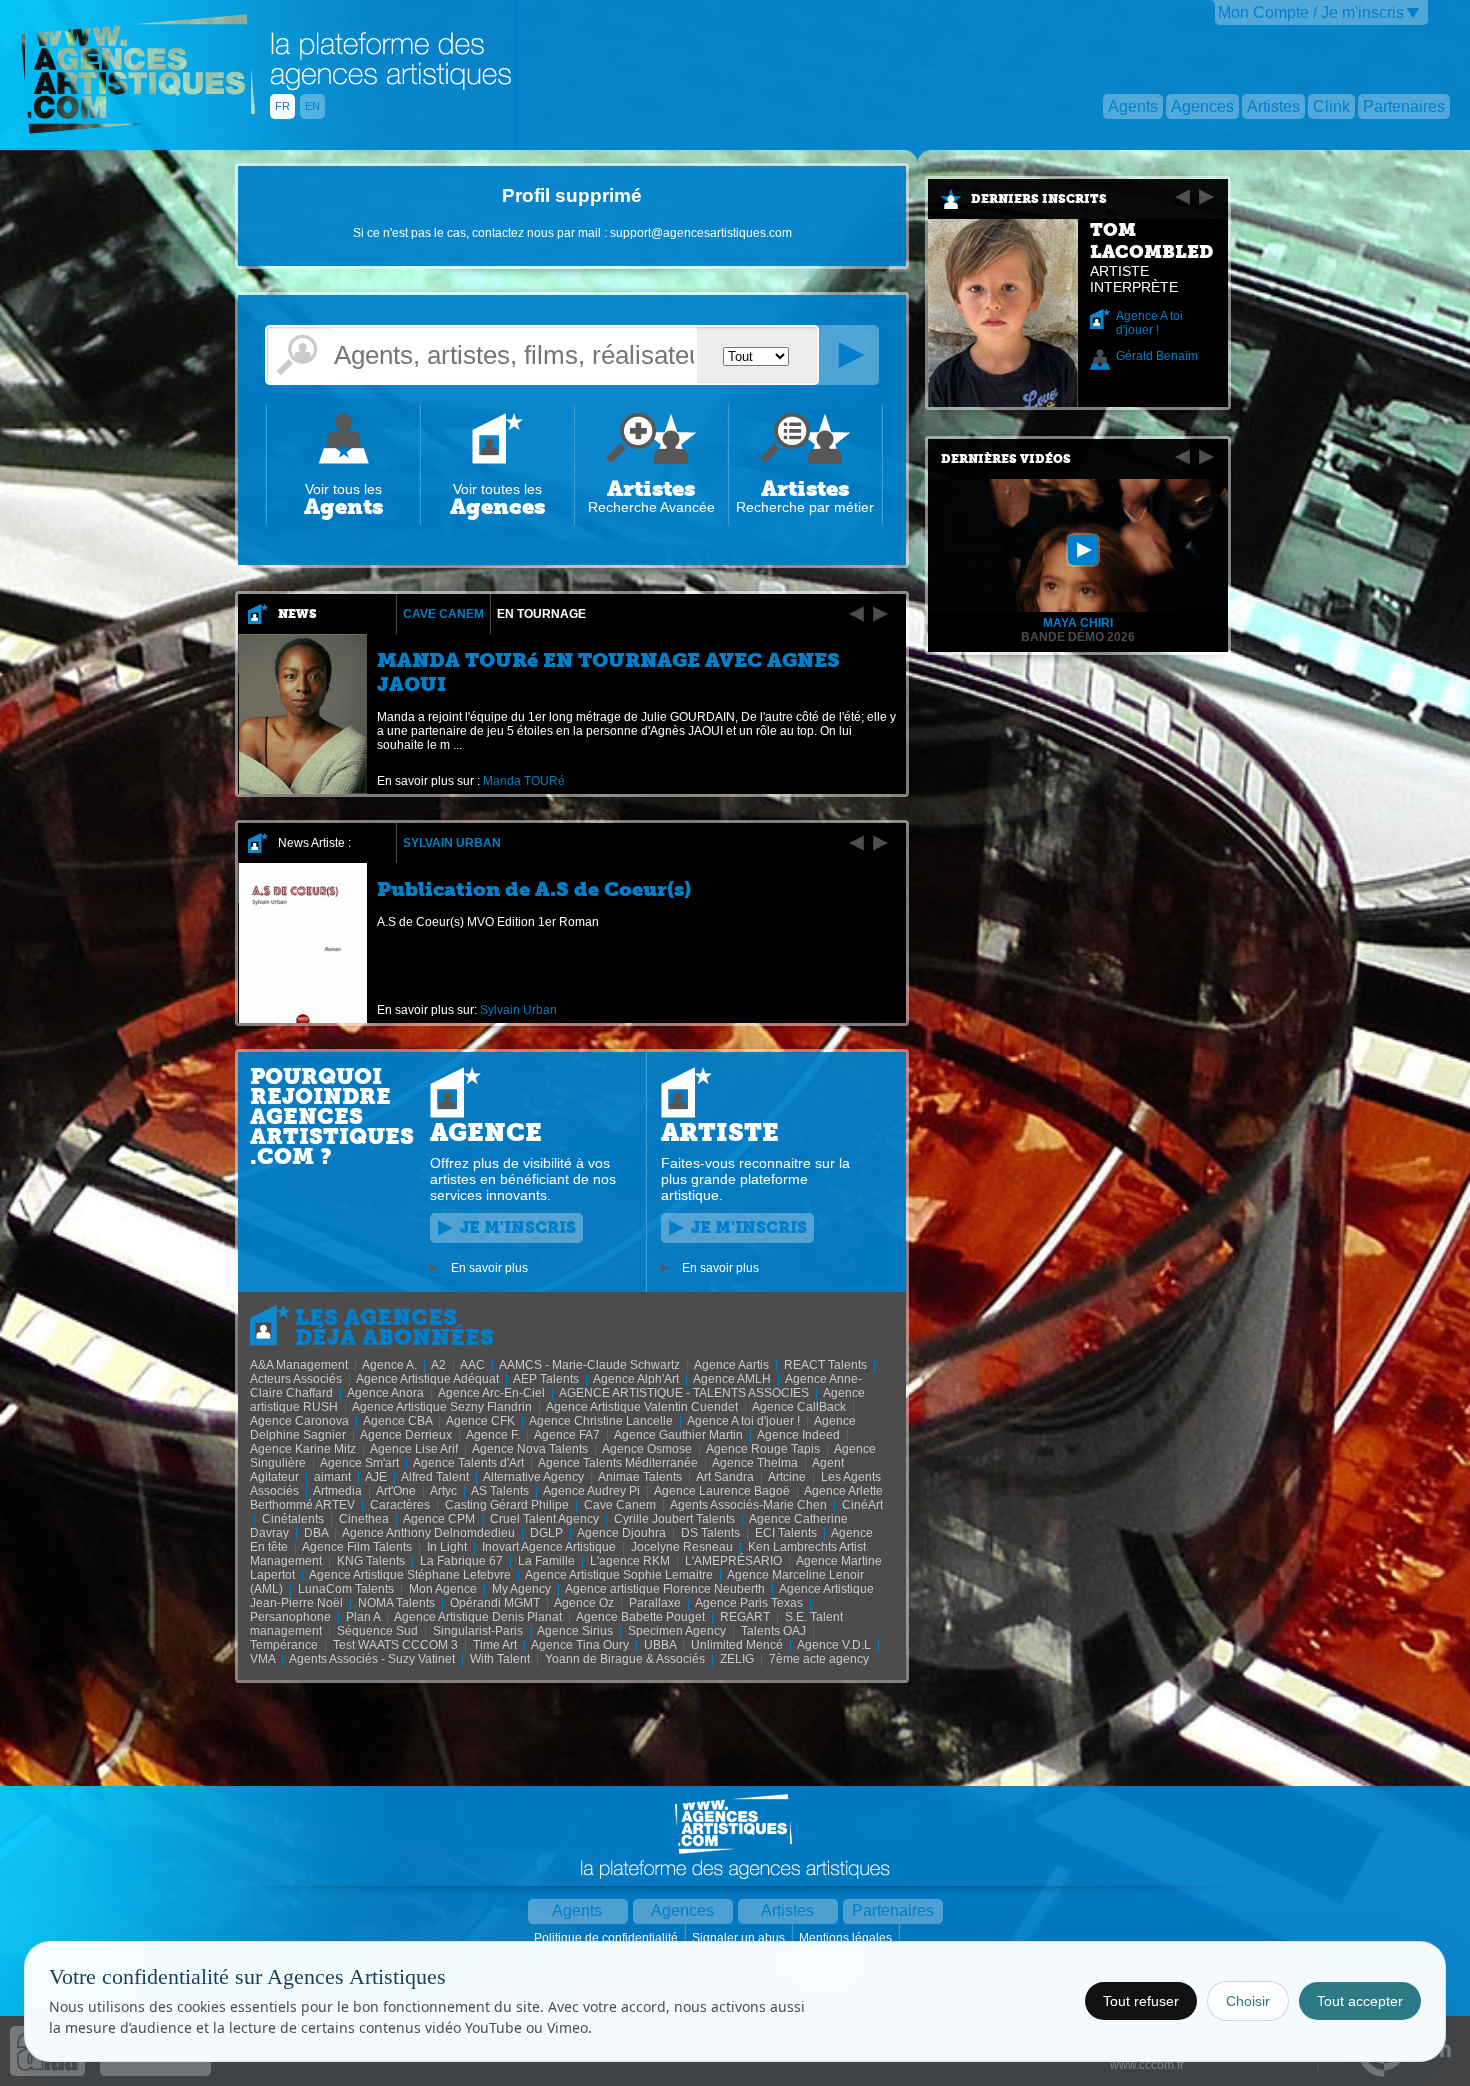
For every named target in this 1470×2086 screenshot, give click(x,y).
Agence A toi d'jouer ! (1149, 323)
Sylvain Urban (452, 843)
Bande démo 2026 (1078, 637)
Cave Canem (443, 614)
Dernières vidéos (1006, 459)
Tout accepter (1360, 2001)
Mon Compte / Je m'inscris (1311, 12)
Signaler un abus (740, 1938)
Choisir (1248, 2001)
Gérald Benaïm (1157, 356)
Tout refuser (1141, 2001)
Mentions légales (847, 1938)
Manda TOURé (524, 781)
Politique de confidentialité (607, 1938)
